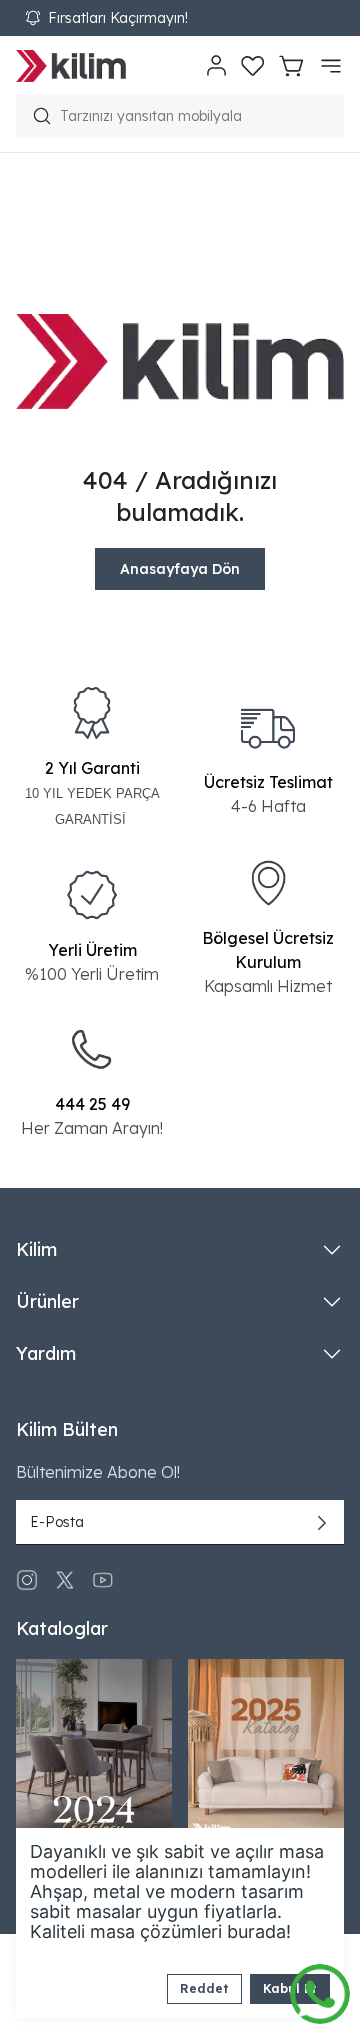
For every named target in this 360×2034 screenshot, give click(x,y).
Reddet (204, 1988)
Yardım (46, 1353)
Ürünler (47, 1301)
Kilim (36, 1249)
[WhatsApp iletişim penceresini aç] (320, 1989)
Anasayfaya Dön (180, 569)
